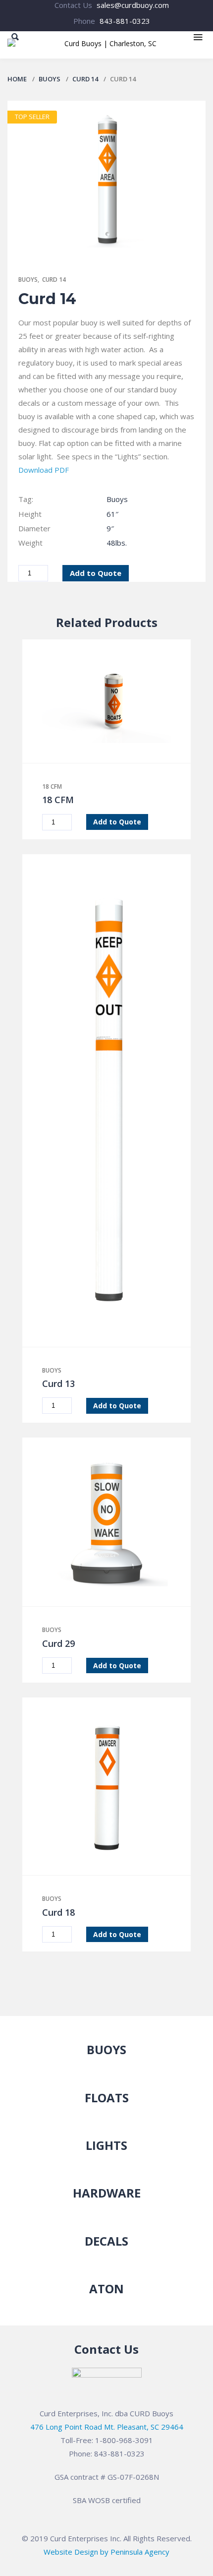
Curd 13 (58, 1383)
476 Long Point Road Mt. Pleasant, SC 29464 (107, 2427)
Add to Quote (96, 573)
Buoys (50, 79)
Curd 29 (58, 1643)
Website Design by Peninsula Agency (106, 2552)
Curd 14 (85, 79)
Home (17, 79)
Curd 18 (58, 1912)
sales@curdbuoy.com (133, 5)
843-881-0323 (125, 21)
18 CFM (52, 786)
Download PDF (44, 470)
